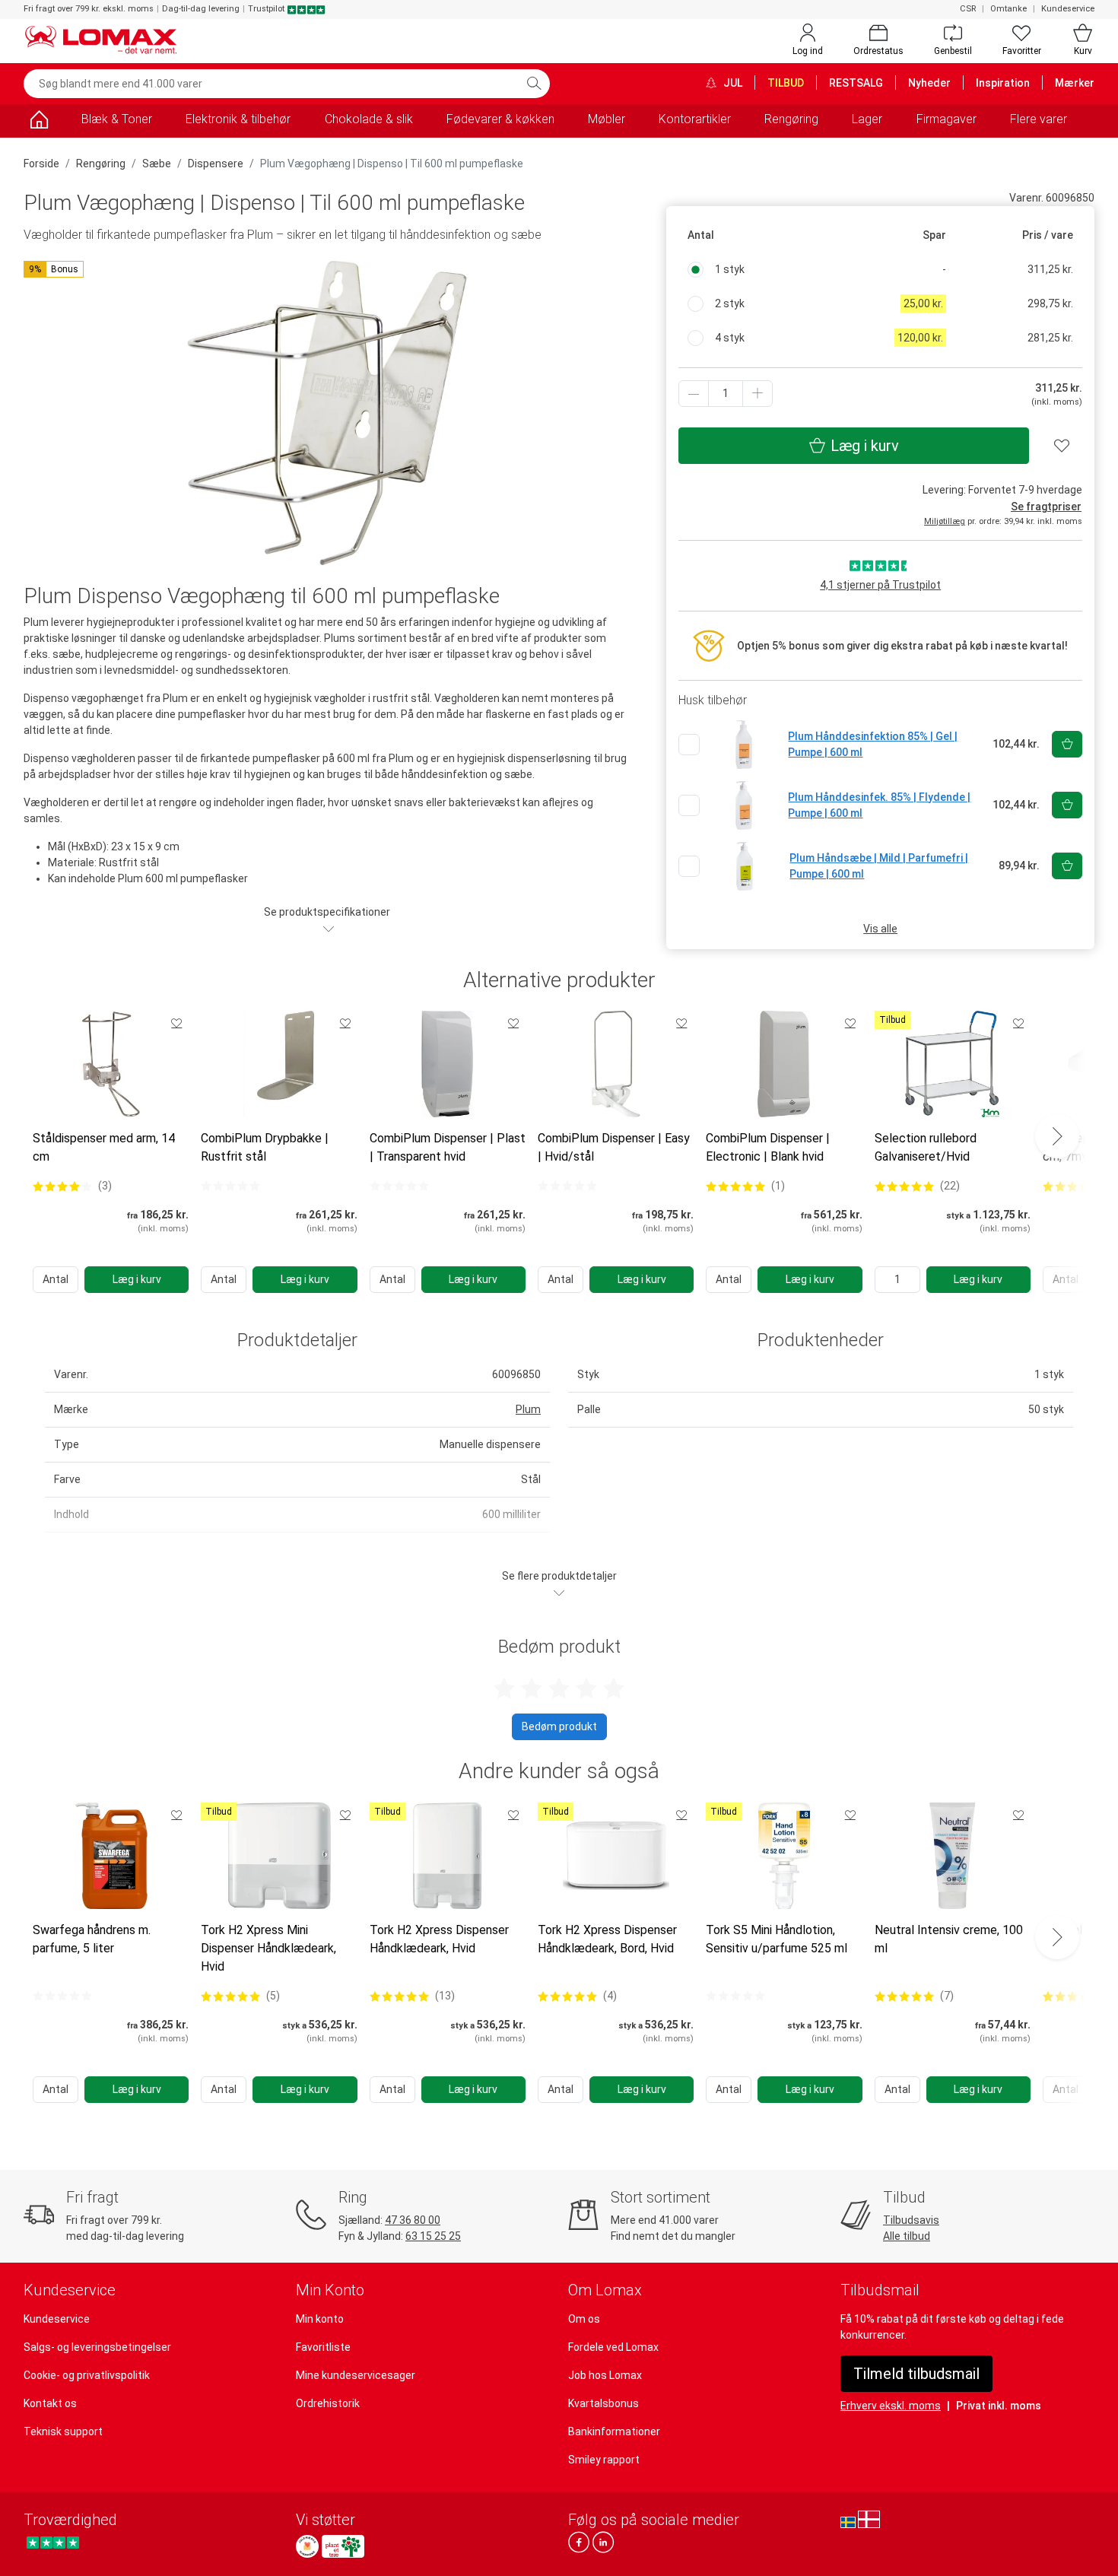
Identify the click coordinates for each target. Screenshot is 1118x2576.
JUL (732, 83)
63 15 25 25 (433, 2236)
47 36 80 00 (413, 2220)
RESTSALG (856, 83)
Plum (528, 1409)
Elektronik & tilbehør (238, 119)
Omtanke (1008, 9)
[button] (54, 269)
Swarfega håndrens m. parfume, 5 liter (92, 1939)
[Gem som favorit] (176, 1023)
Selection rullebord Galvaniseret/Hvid (926, 1147)
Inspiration (1003, 83)
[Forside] (39, 122)
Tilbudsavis (911, 2220)
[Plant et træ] (343, 2546)
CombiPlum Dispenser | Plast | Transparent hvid (448, 1147)
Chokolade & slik (369, 119)
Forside (41, 164)
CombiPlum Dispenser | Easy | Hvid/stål (614, 1147)
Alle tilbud (907, 2236)
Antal (56, 1279)
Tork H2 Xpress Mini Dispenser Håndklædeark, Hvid (268, 1948)
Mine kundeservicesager (356, 2375)
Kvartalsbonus (603, 2403)
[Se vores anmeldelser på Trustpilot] (53, 2542)
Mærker (1075, 83)
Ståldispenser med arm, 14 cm (104, 1147)
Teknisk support (63, 2431)
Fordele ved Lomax (613, 2347)
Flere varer (1039, 119)
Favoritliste (323, 2347)
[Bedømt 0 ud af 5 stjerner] (230, 1186)
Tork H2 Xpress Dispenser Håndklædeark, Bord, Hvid (607, 1939)
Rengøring (791, 119)
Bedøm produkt (559, 1726)
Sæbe (157, 164)
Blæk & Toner (117, 119)
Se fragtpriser (1046, 507)
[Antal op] (758, 394)
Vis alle (880, 929)
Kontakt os (50, 2403)
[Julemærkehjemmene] (307, 2546)
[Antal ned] (694, 394)
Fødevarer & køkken (500, 119)
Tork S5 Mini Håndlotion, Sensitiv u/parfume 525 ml (777, 1939)
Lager (867, 119)
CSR (968, 9)
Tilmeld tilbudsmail (916, 2374)
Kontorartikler (695, 119)
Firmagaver (946, 119)
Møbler (607, 119)
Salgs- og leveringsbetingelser (97, 2347)
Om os (584, 2319)
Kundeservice (1068, 9)
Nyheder (929, 83)
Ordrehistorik (328, 2403)
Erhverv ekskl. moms (891, 2406)
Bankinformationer (614, 2431)
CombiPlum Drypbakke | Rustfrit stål (265, 1147)
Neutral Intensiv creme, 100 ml (949, 1939)
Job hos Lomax (605, 2375)
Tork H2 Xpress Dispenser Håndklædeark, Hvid (439, 1939)
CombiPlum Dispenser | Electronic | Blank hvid (768, 1147)
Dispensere (216, 164)
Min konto (320, 2319)
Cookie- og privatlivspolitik (87, 2375)
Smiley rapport (604, 2460)
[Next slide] (1057, 1136)
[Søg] (534, 84)
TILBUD (786, 83)
